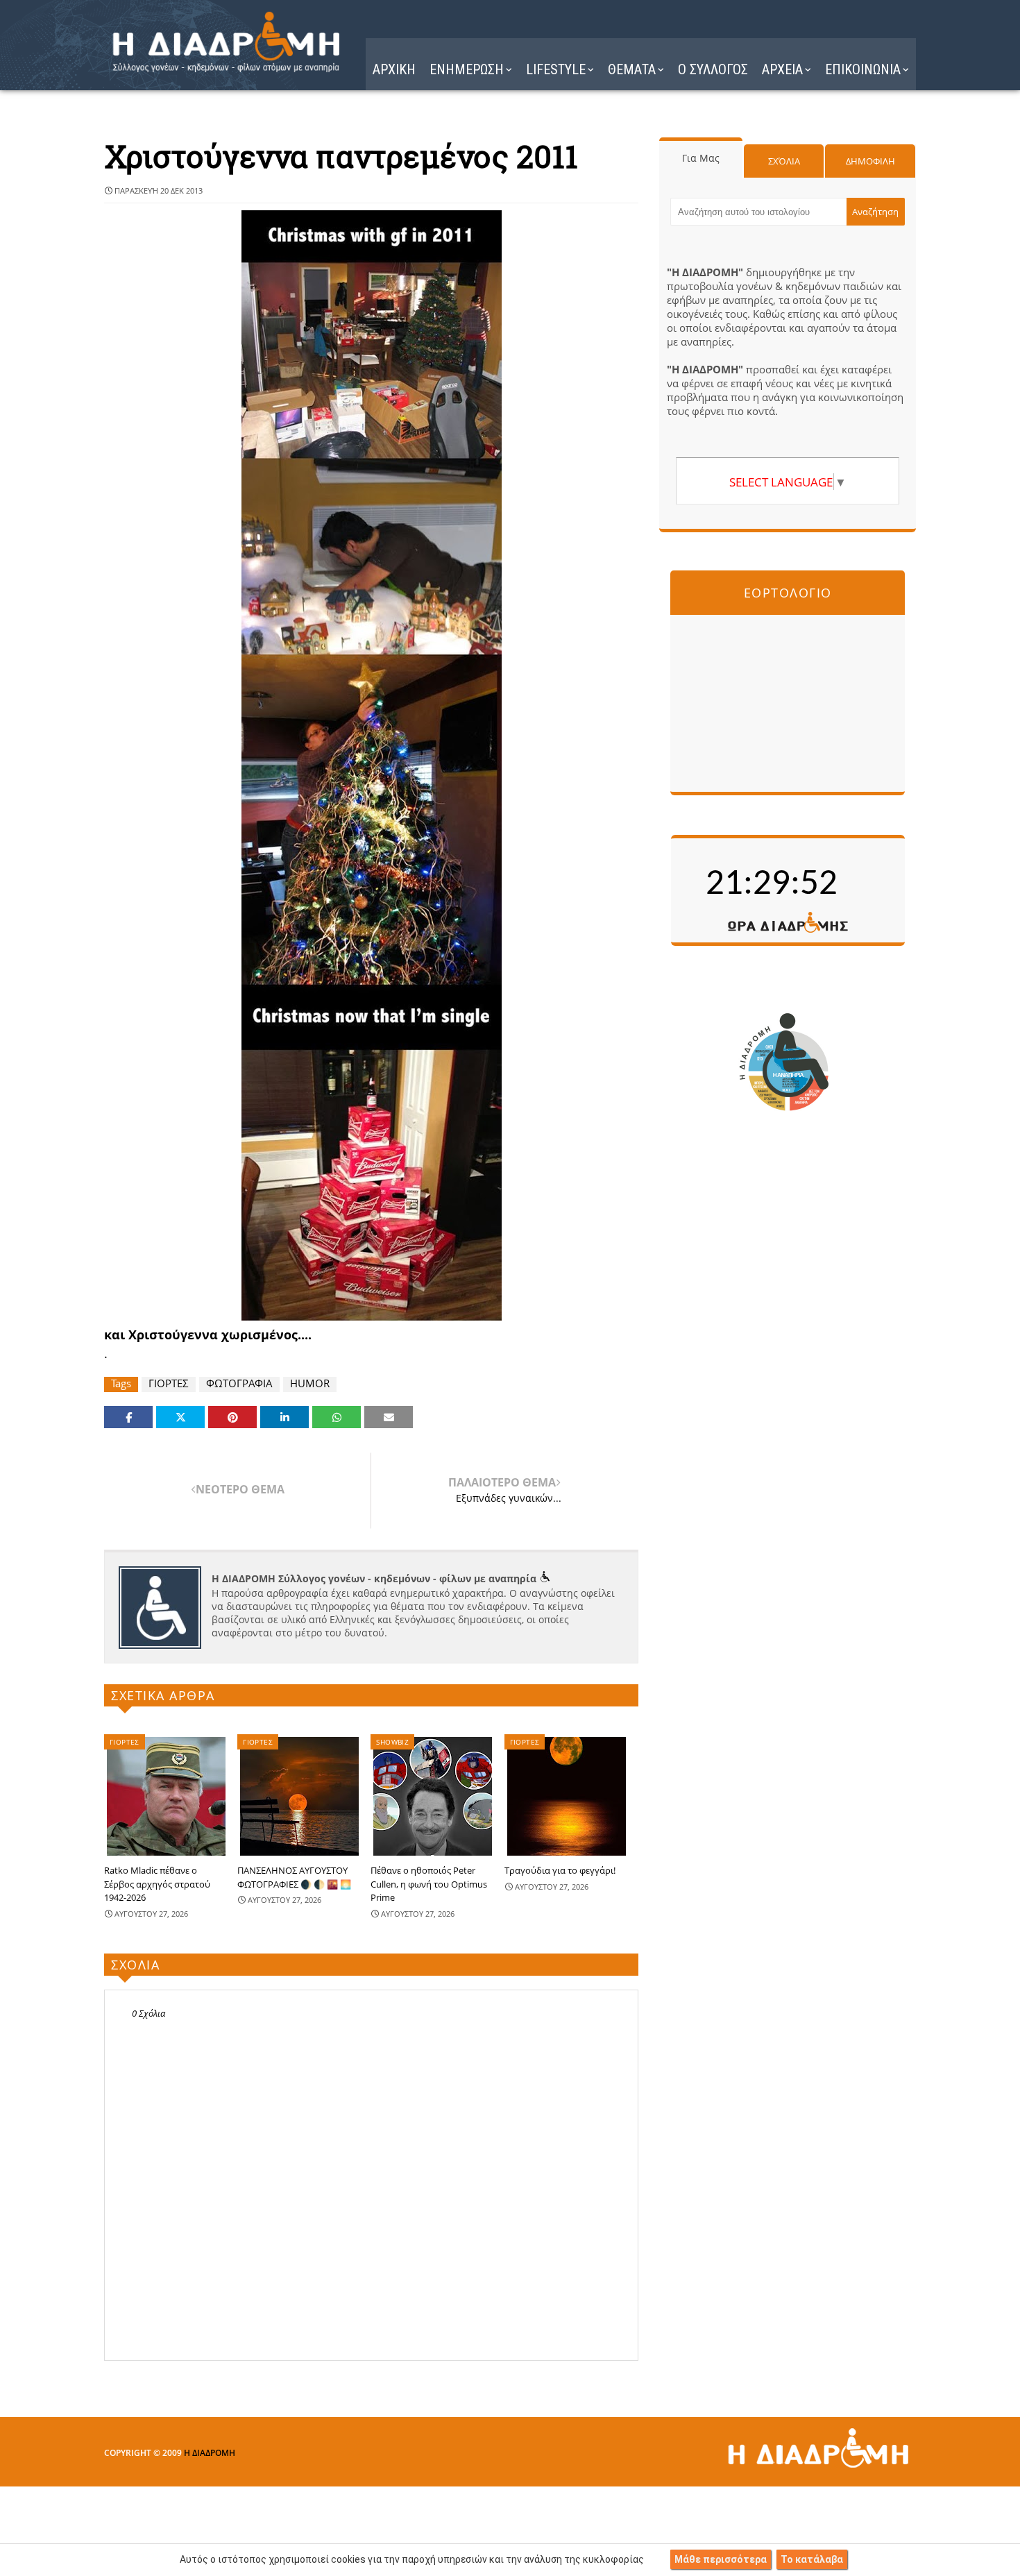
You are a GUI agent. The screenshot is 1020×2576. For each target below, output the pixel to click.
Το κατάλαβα (812, 2559)
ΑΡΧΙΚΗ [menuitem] (394, 69)
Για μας (701, 158)
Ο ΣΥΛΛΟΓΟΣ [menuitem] (713, 69)
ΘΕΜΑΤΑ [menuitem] (632, 69)
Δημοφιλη (870, 161)
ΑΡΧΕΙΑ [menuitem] (782, 69)
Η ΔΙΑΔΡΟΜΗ (210, 2453)
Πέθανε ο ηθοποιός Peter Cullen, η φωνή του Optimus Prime (429, 1884)
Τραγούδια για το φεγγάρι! (560, 1870)
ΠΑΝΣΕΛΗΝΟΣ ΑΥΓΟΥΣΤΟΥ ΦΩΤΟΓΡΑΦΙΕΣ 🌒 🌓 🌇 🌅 (294, 1877)
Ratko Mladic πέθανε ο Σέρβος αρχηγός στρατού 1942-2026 (157, 1884)
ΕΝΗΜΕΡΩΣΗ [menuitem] (467, 69)
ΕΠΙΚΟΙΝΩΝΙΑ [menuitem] (863, 69)
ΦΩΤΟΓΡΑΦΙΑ (239, 1383)
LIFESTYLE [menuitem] (556, 69)
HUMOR (310, 1383)
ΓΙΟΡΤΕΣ (169, 1383)
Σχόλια (784, 161)
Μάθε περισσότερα (721, 2559)
